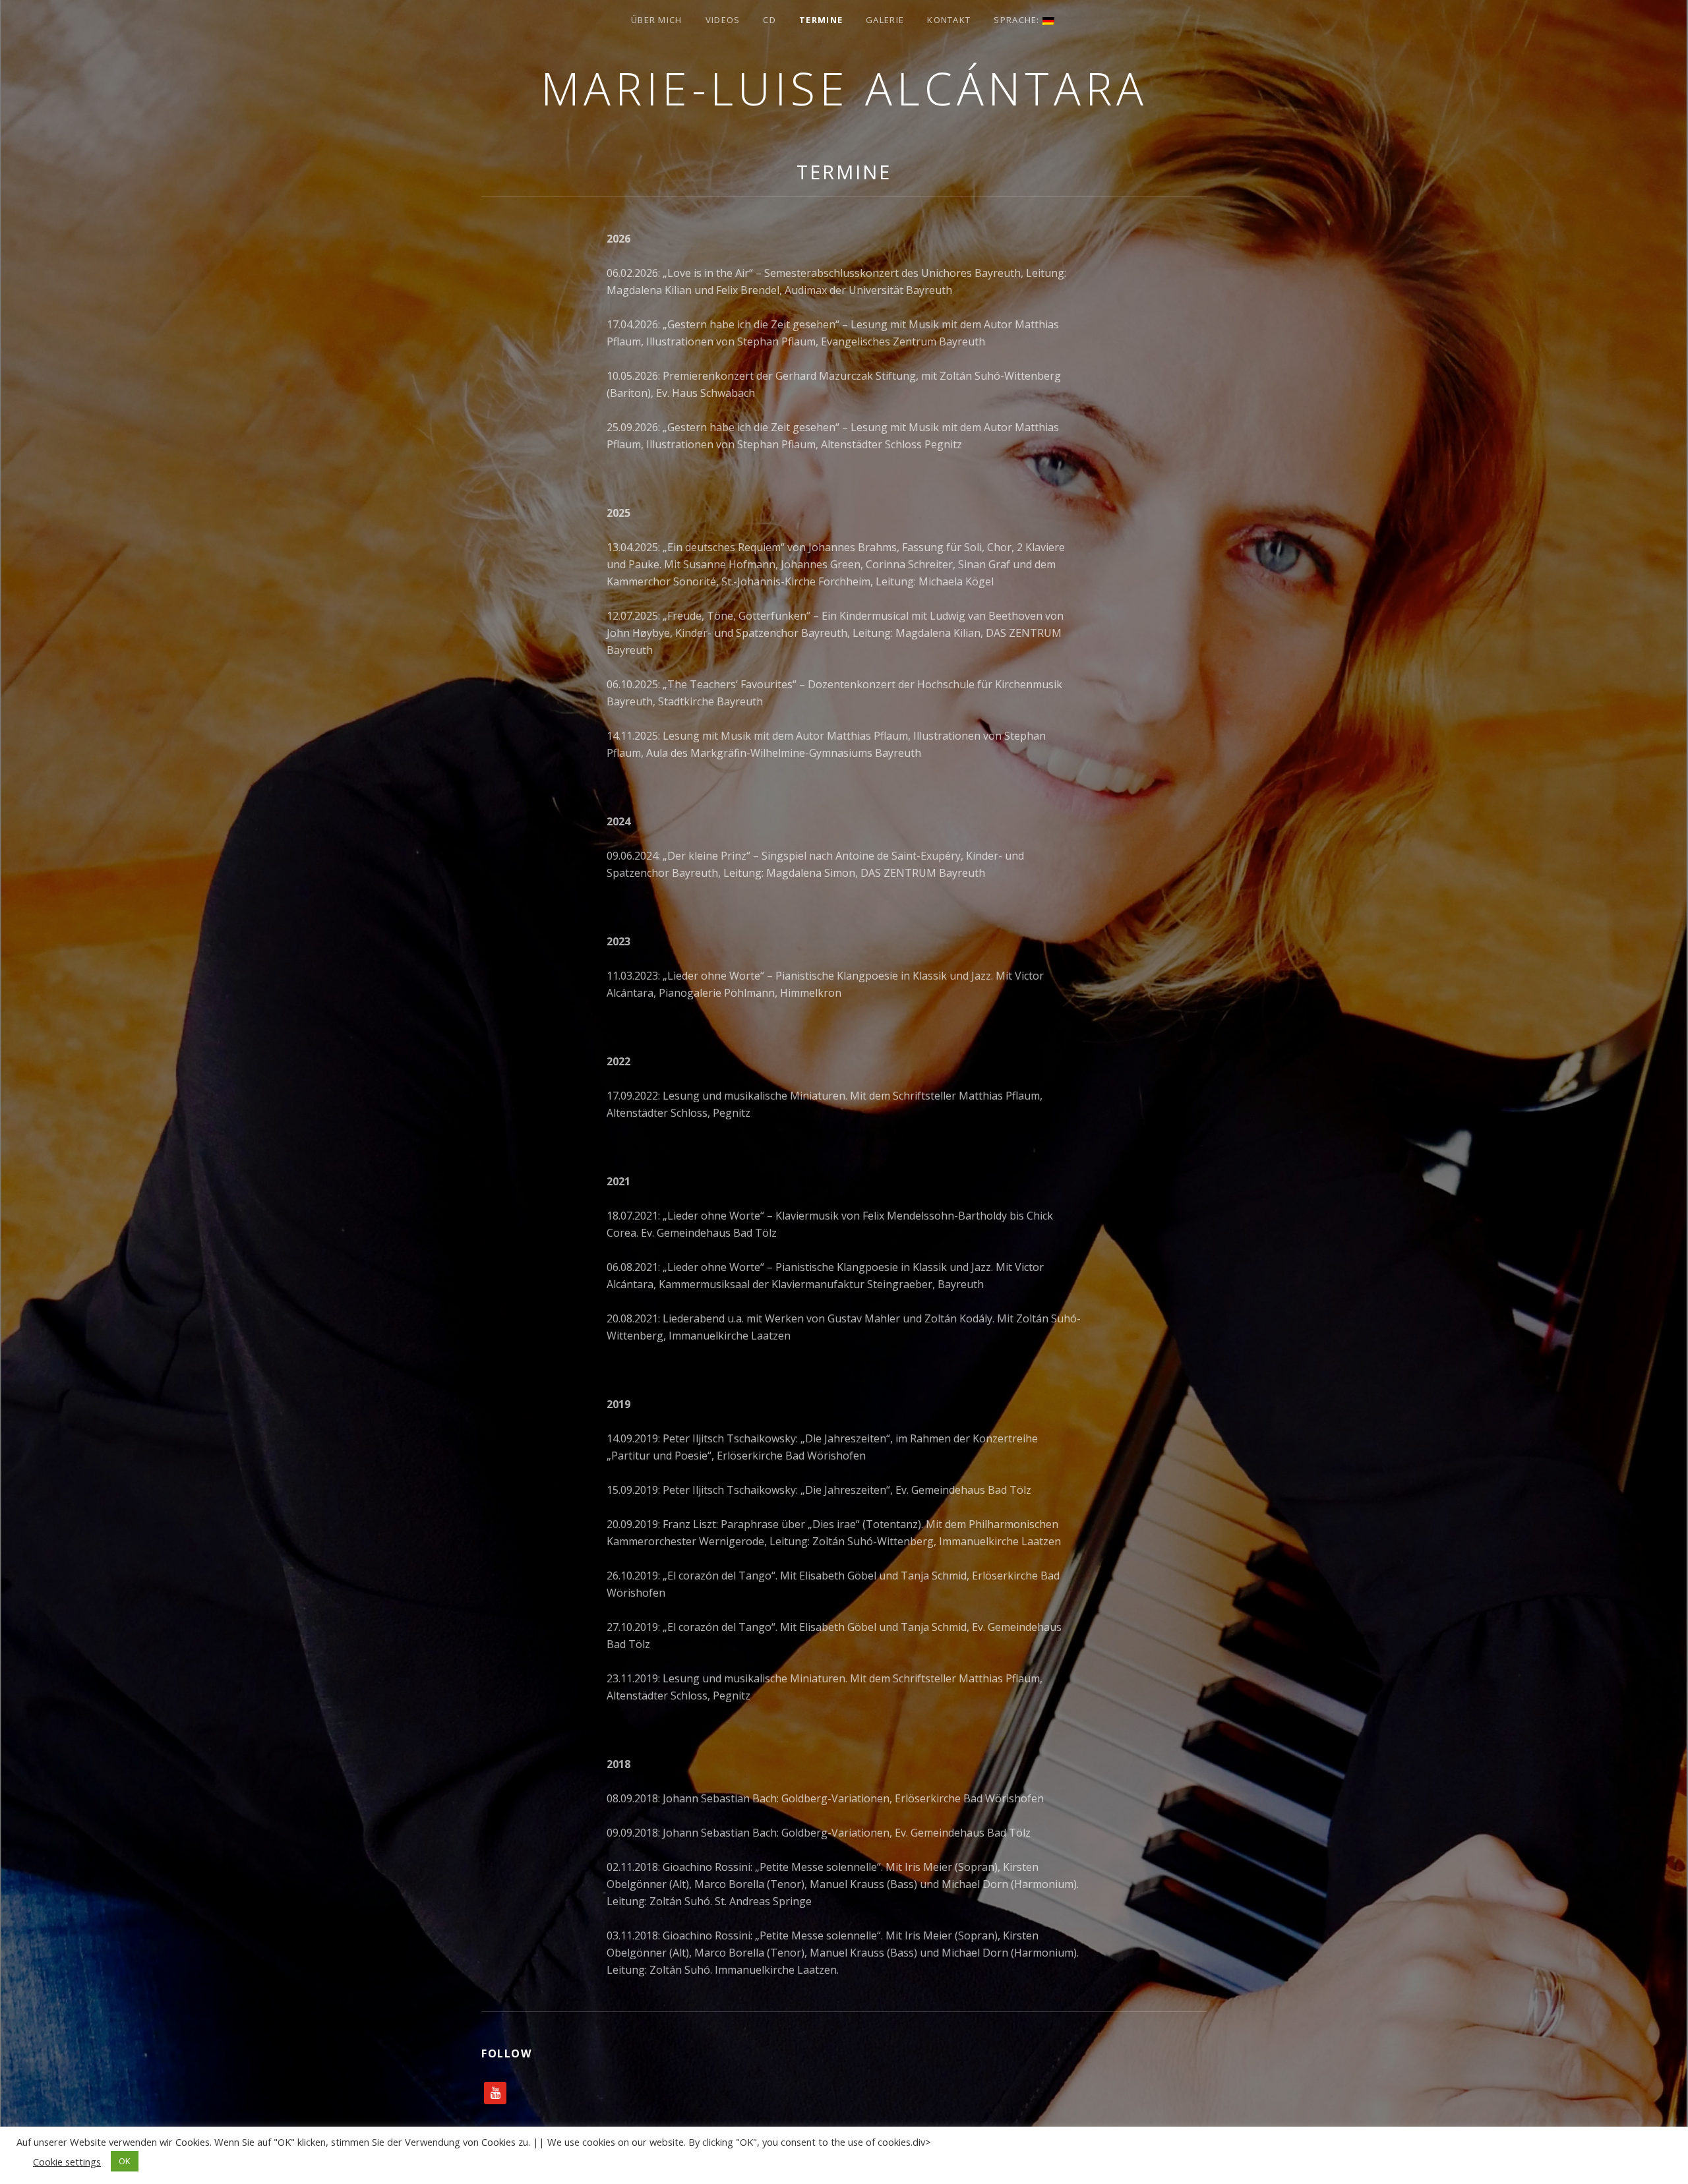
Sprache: (1018, 20)
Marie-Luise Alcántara (844, 88)
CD (769, 20)
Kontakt (949, 20)
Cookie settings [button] (67, 2162)
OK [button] (125, 2161)
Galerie (885, 20)
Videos (723, 20)
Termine (821, 20)
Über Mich (657, 20)
